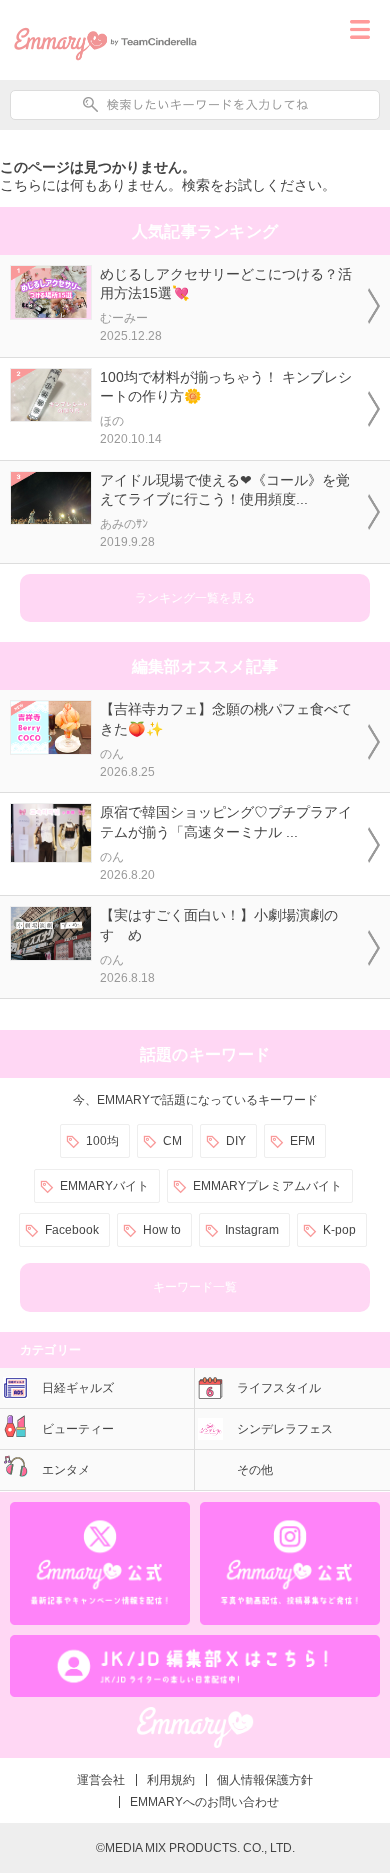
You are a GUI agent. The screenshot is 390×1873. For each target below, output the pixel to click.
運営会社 (101, 1780)
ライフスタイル (279, 1388)
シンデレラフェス (285, 1429)
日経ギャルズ (78, 1388)
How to (162, 1230)
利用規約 (171, 1780)
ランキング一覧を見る (195, 598)
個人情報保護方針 (265, 1780)
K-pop (339, 1230)
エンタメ (66, 1470)
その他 (255, 1470)
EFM (302, 1141)
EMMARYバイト (104, 1186)
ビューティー (78, 1429)
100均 (102, 1141)
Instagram (252, 1230)
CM (172, 1141)
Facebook (72, 1230)
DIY (236, 1141)
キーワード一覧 (195, 1287)
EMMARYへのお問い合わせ (204, 1802)
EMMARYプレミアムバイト (267, 1186)
